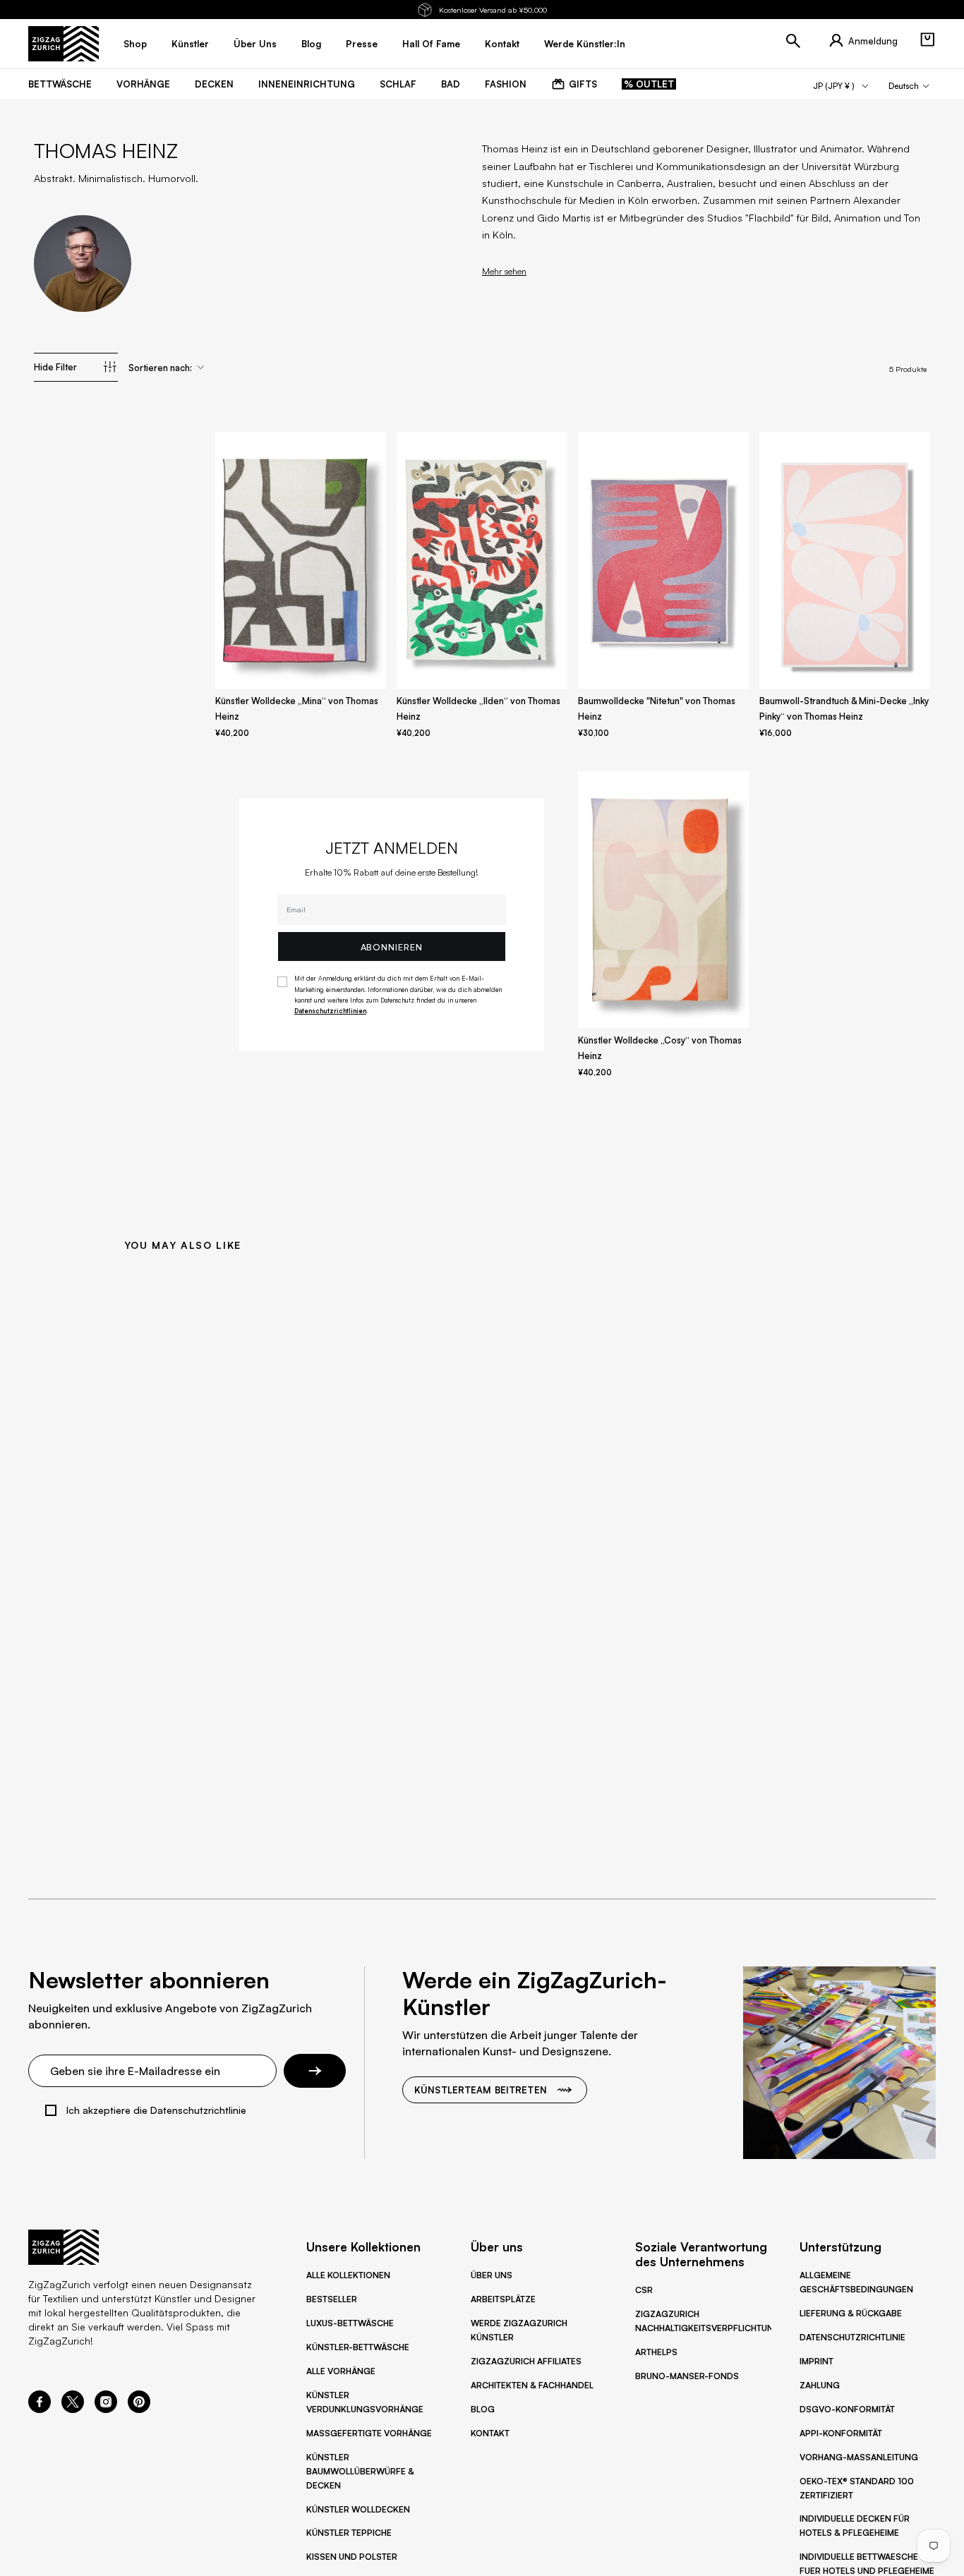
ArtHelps (656, 2352)
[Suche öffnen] (793, 41)
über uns (255, 44)
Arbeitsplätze (503, 2299)
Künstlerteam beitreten (481, 2090)
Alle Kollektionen (348, 2275)
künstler (190, 44)
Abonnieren (392, 947)
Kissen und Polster (352, 2557)
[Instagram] (106, 2409)
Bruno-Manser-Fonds (687, 2376)
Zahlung (820, 2385)
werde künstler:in (585, 44)
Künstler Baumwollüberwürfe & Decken (360, 2471)
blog (311, 44)
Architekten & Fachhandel (532, 2385)
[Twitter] (73, 2409)
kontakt (502, 44)
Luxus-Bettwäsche (350, 2323)
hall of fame (431, 44)
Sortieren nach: (160, 368)
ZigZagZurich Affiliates (526, 2361)
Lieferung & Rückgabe (851, 2313)
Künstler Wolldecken (358, 2509)
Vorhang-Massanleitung (859, 2457)
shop (135, 44)
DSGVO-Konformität (847, 2409)
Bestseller (332, 2299)
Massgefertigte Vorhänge (369, 2433)
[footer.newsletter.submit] (315, 2071)
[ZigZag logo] (64, 44)
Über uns (492, 2275)
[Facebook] (40, 2409)
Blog (483, 2409)
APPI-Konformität (841, 2433)
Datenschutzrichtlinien (330, 1011)
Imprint (817, 2361)
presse (362, 44)
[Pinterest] (139, 2409)
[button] (927, 40)
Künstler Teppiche (349, 2533)
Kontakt (490, 2433)
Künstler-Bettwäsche (358, 2347)
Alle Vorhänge (341, 2371)
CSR (644, 2290)
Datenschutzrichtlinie (852, 2337)
